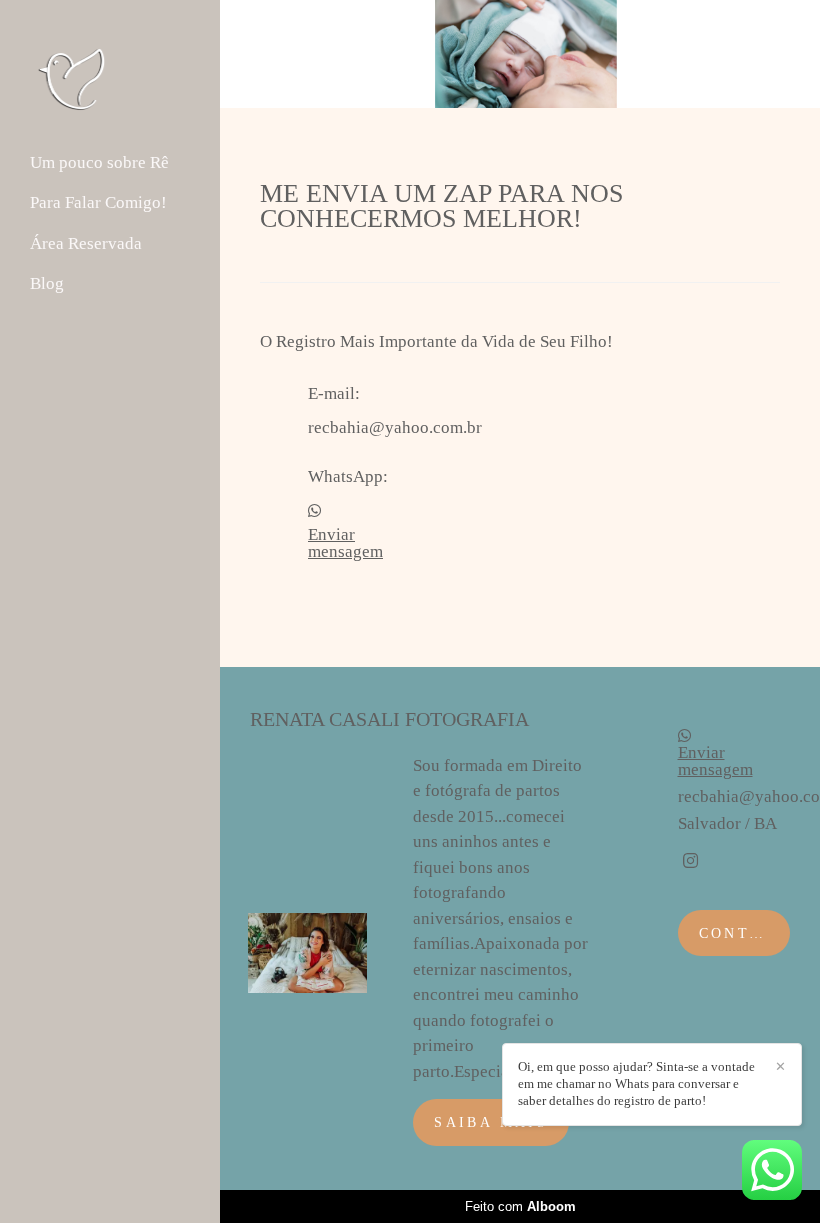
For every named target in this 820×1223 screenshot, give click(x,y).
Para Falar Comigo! (98, 202)
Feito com (520, 1206)
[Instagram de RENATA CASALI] (690, 861)
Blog (47, 283)
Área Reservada (86, 243)
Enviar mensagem (345, 543)
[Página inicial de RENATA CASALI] (110, 79)
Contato (743, 933)
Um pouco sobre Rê (99, 162)
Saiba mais (491, 1122)
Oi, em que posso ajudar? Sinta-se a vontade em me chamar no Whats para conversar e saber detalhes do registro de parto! (636, 1083)
